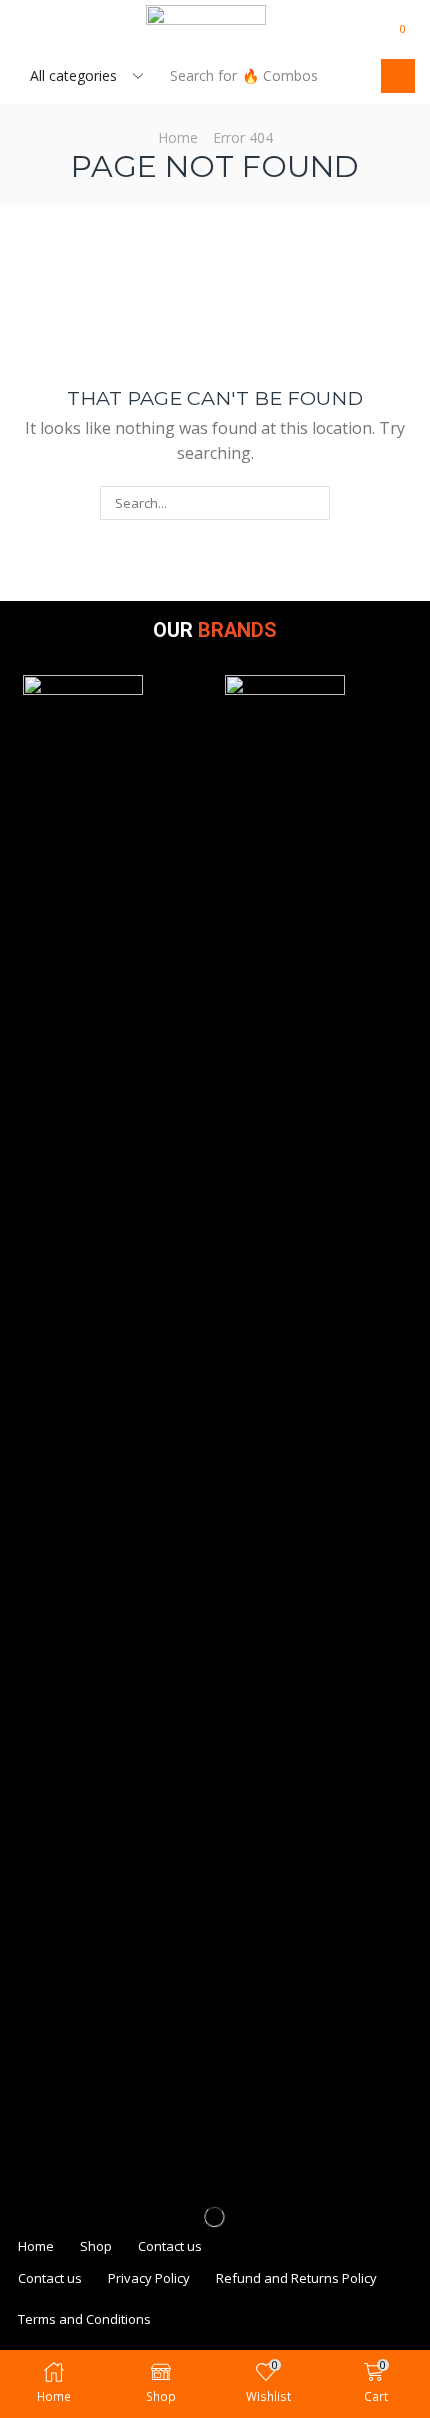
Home (178, 137)
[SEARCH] (313, 503)
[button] (24, 29)
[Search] (398, 76)
